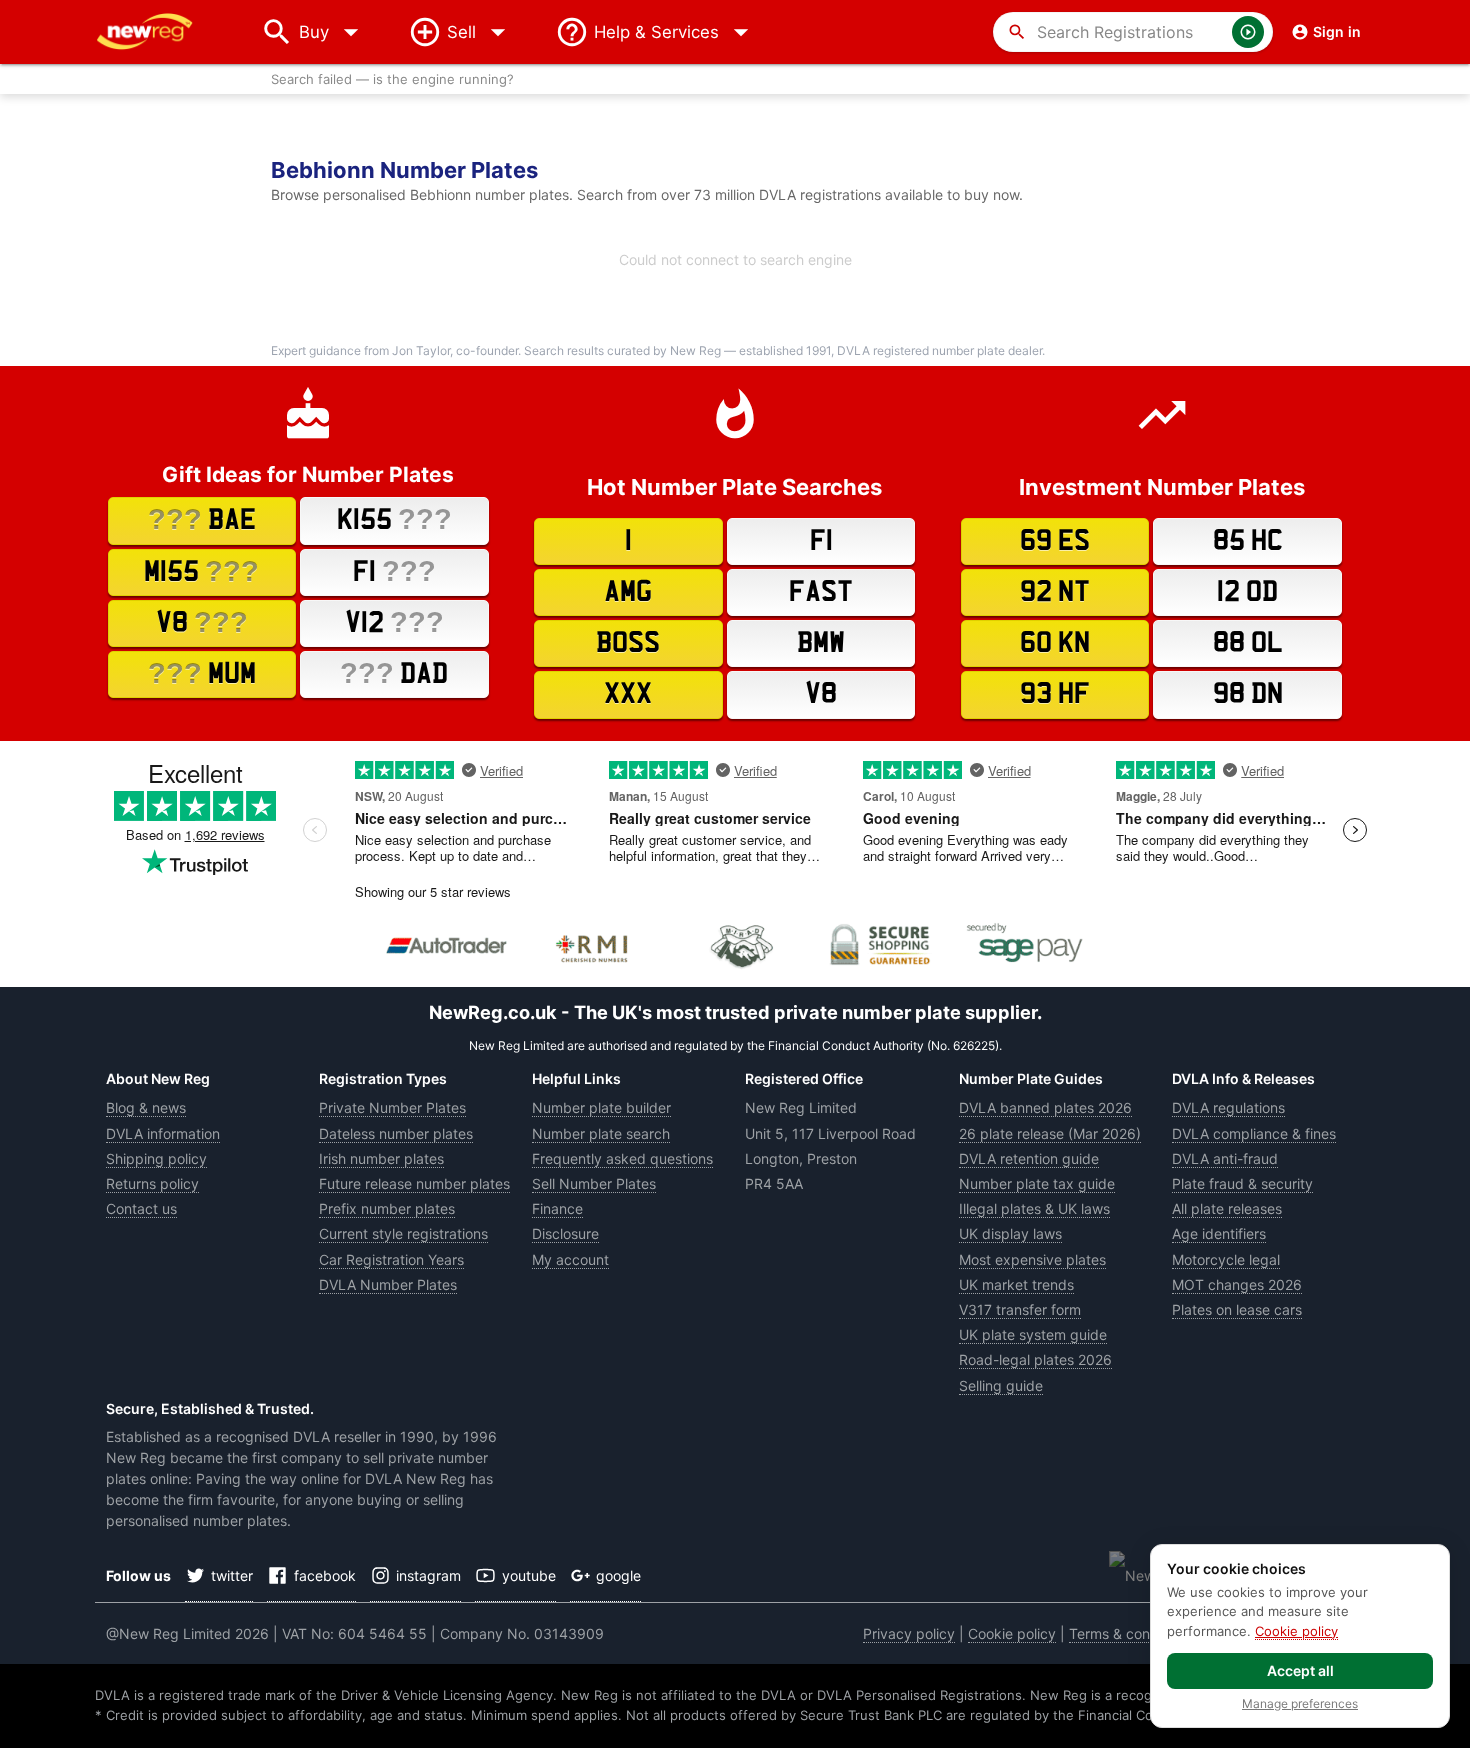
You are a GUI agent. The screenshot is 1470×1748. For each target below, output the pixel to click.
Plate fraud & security (1242, 1183)
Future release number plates (414, 1183)
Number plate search (601, 1133)
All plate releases (1227, 1208)
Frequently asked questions (622, 1158)
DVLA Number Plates (388, 1284)
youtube (529, 1575)
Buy (333, 32)
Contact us (141, 1208)
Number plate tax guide (1037, 1183)
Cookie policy (1012, 1633)
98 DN (1248, 694)
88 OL (1248, 643)
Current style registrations (403, 1233)
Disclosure (565, 1233)
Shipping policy (156, 1158)
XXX (628, 694)
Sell (461, 32)
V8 (202, 622)
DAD (394, 673)
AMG (628, 592)
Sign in (1337, 31)
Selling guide (1001, 1385)
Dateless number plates (396, 1133)
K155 (394, 519)
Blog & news (146, 1107)
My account (570, 1259)
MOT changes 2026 (1237, 1284)
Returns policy (152, 1183)
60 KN (1055, 643)
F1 (394, 571)
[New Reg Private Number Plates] (160, 32)
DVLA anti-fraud (1225, 1158)
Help (656, 32)
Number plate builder (601, 1107)
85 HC (1248, 541)
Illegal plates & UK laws (1034, 1208)
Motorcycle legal (1226, 1259)
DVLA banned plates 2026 (1045, 1107)
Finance (557, 1208)
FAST (821, 592)
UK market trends (1016, 1284)
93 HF (1055, 694)
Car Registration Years (391, 1259)
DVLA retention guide (1029, 1158)
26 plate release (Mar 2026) (1050, 1133)
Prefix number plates (387, 1208)
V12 (394, 622)
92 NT (1055, 592)
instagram (428, 1575)
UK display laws (1010, 1233)
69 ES (1055, 541)
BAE (202, 519)
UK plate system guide (1033, 1334)
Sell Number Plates (594, 1183)
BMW (821, 643)
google (618, 1575)
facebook (325, 1575)
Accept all (1300, 1670)
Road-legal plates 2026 (1035, 1359)
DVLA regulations (1228, 1107)
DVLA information (163, 1133)
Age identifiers (1219, 1233)
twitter (232, 1575)
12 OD (1247, 592)
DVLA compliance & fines (1254, 1133)
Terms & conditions (1131, 1633)
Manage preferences (1300, 1704)
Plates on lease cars (1237, 1309)
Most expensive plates (1032, 1259)
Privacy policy (909, 1633)
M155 (201, 571)
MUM (202, 673)
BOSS (628, 643)
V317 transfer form (1020, 1309)
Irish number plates (381, 1158)
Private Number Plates (392, 1107)
